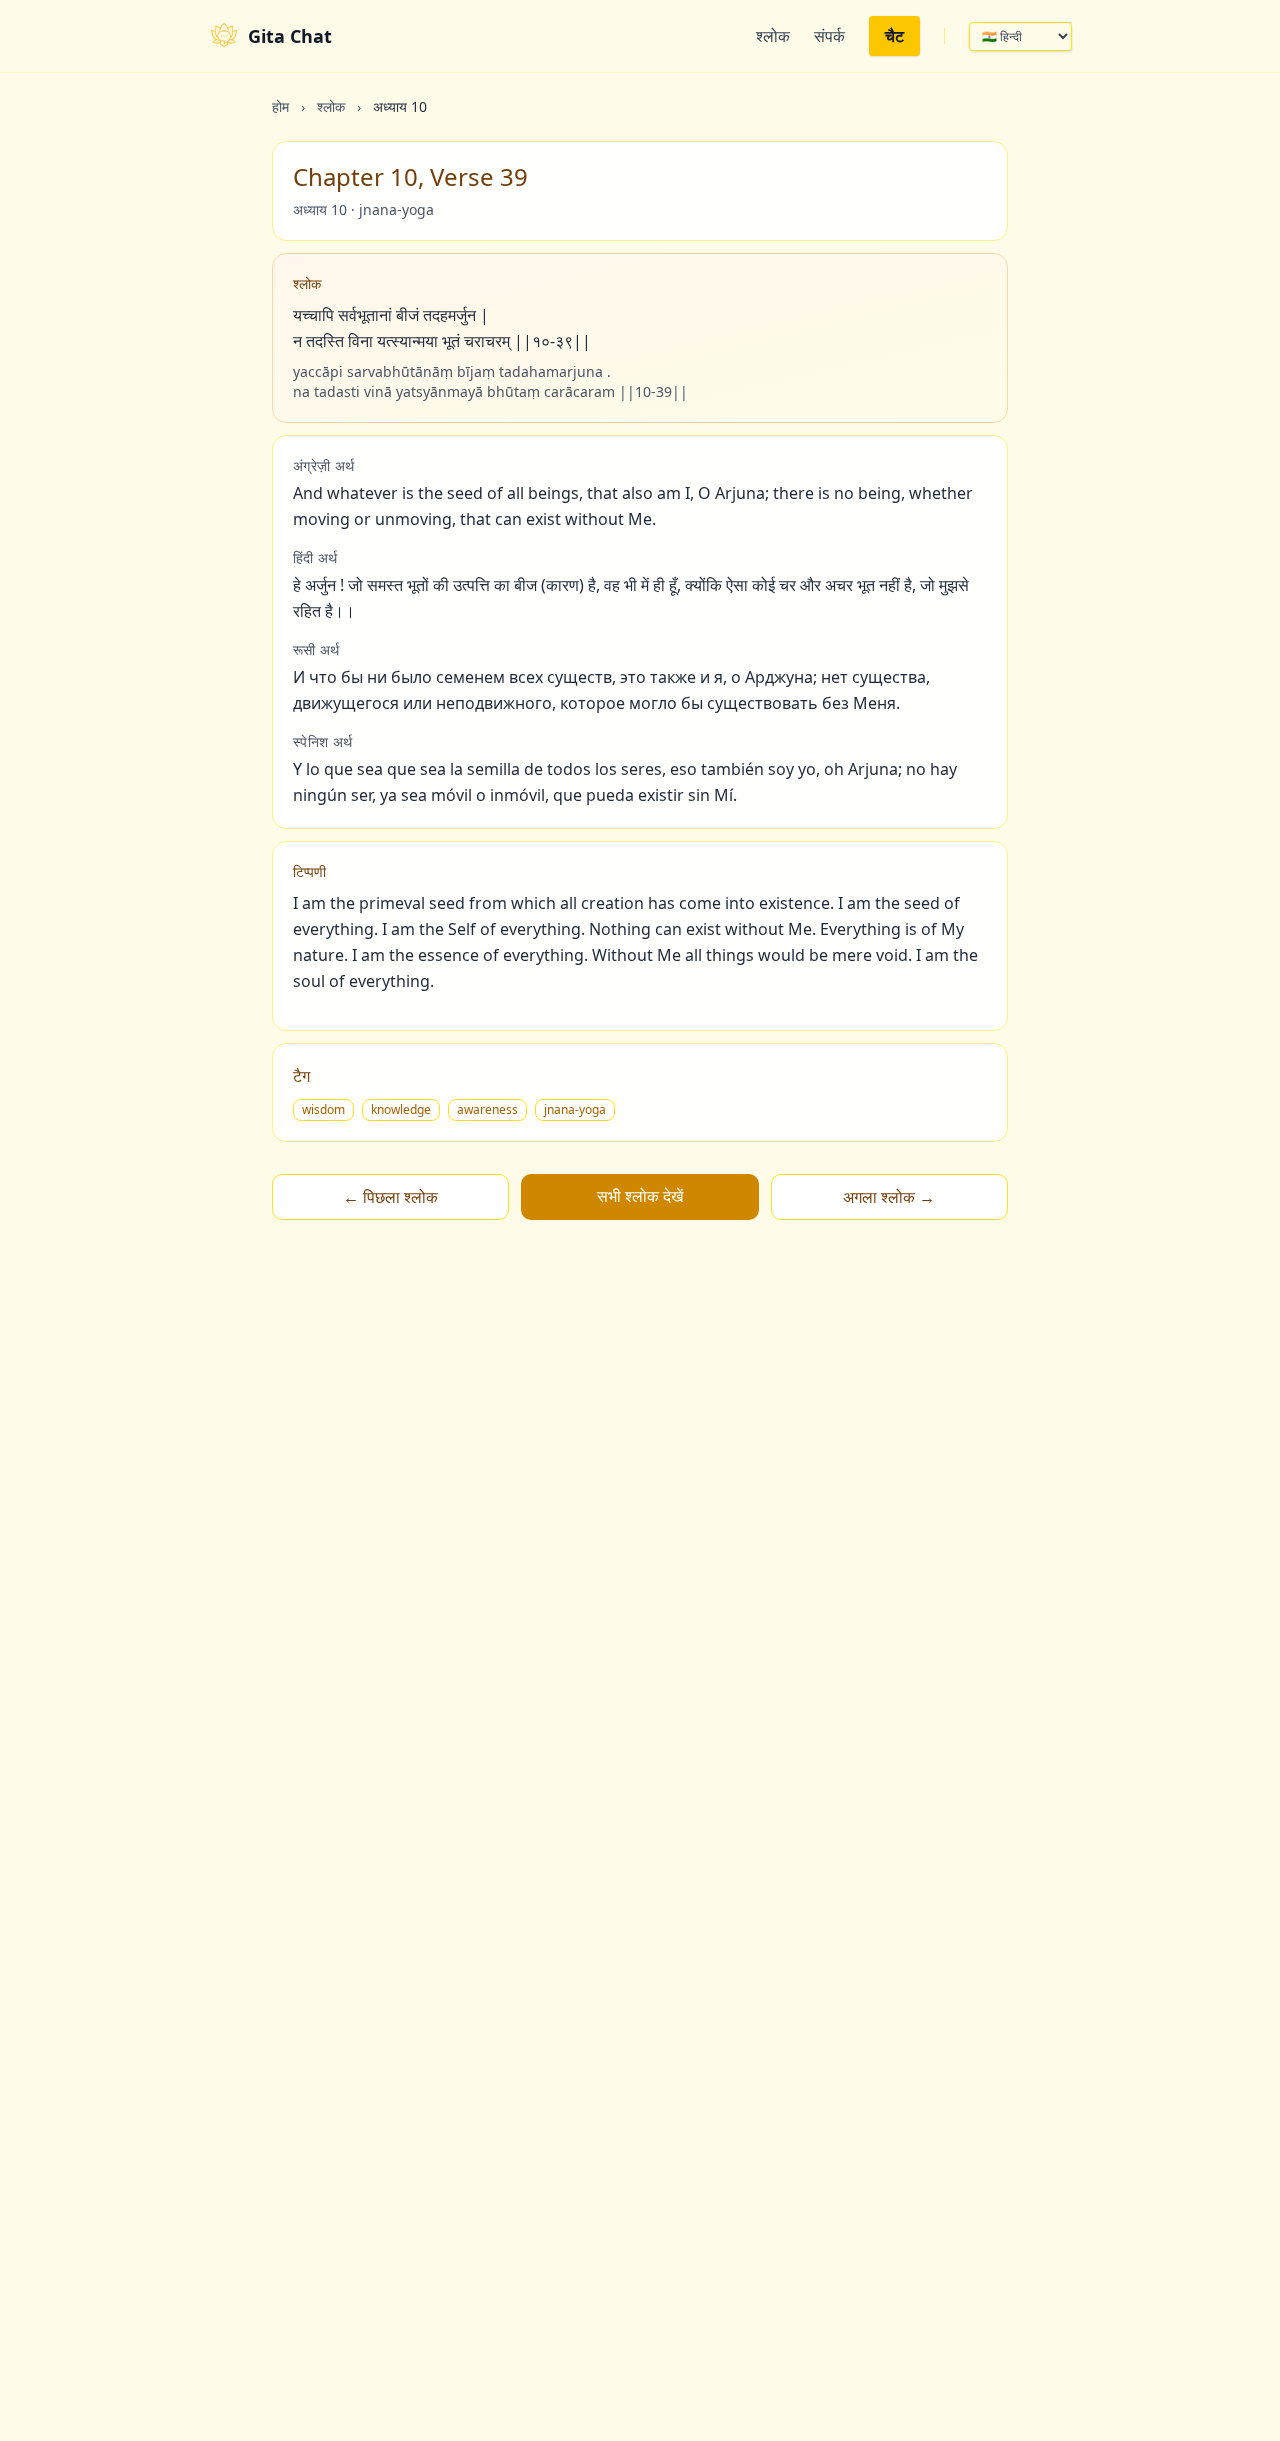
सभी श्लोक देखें (640, 1196)
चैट (894, 36)
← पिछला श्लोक (390, 1197)
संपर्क (829, 36)
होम (280, 106)
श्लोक (773, 36)
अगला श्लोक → (889, 1197)
